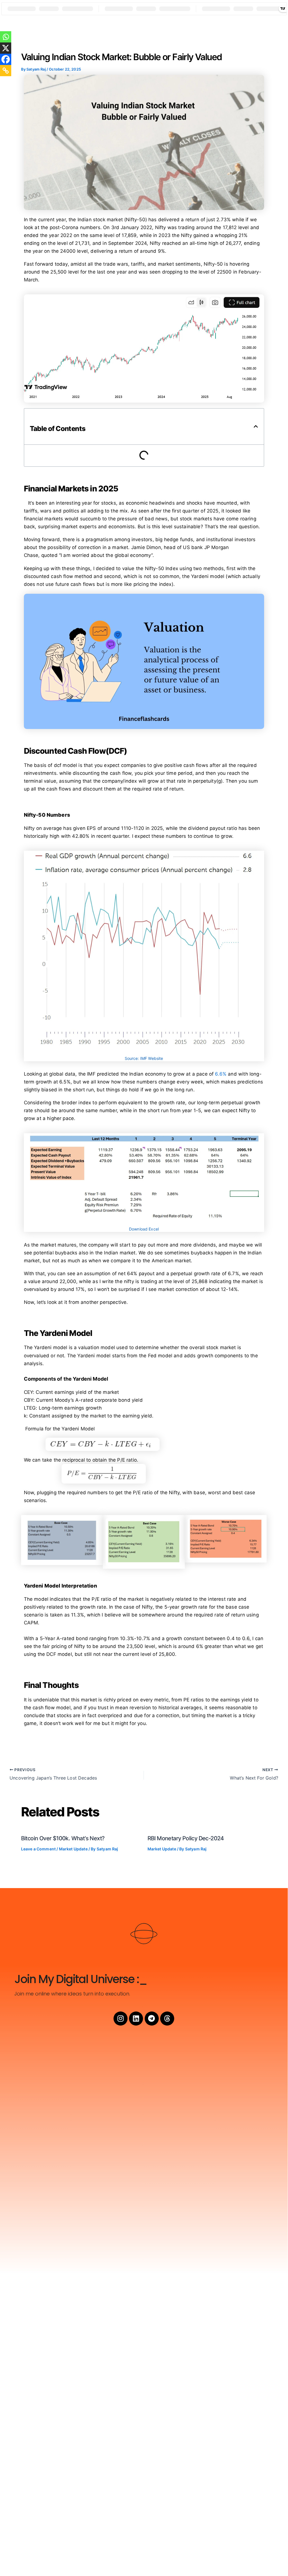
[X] (6, 48)
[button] (256, 426)
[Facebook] (6, 59)
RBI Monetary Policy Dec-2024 (186, 1838)
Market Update (73, 1849)
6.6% (221, 1074)
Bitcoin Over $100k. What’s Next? (63, 1838)
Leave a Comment (38, 1849)
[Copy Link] (6, 71)
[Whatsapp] (6, 37)
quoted (49, 555)
